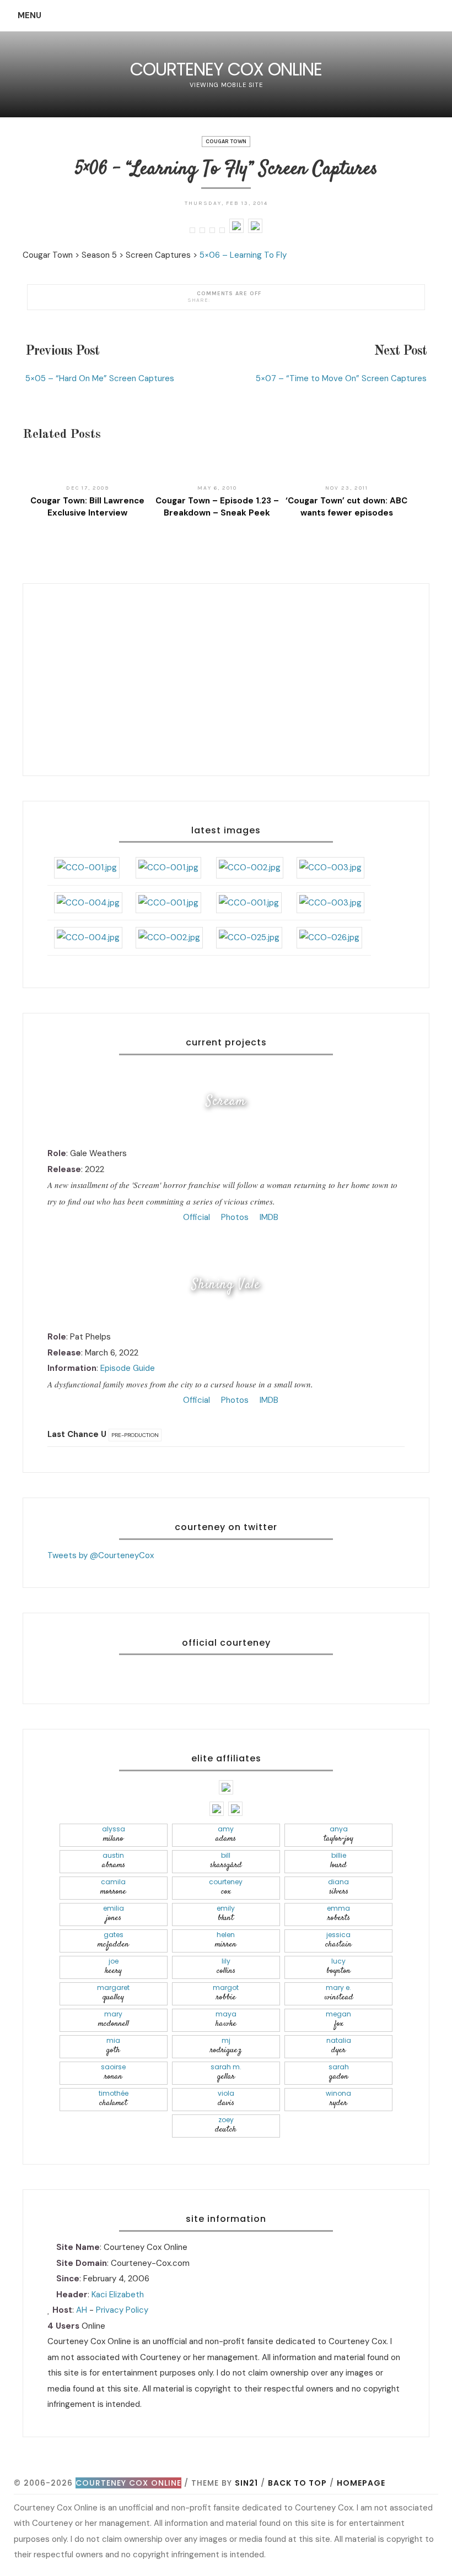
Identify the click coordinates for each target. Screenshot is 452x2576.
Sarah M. (226, 2072)
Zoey (226, 2125)
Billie (338, 1861)
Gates (113, 1940)
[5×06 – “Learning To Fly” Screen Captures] (216, 300)
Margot (226, 1993)
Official (195, 1217)
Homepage (361, 2483)
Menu (29, 15)
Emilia (114, 1914)
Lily (226, 1967)
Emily (226, 1914)
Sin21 (246, 2483)
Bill (226, 1861)
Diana (338, 1887)
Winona (338, 2099)
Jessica (338, 1940)
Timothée (114, 2099)
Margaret (113, 1993)
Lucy (338, 1967)
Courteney (226, 1887)
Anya (338, 1834)
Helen (226, 1940)
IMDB (268, 1217)
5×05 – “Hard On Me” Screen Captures (100, 378)
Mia (113, 2046)
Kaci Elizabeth (118, 2295)
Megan (338, 2019)
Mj (226, 2046)
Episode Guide (128, 1368)
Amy (226, 1834)
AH (82, 2310)
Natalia (339, 2046)
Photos (234, 1217)
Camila (113, 1887)
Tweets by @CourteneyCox (101, 1555)
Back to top (297, 2483)
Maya (226, 2019)
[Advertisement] (226, 677)
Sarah (339, 2072)
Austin (114, 1861)
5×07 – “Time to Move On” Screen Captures (341, 378)
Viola (226, 2099)
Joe (113, 1967)
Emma (338, 1914)
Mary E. (339, 1993)
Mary (114, 2019)
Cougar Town (226, 142)
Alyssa (114, 1834)
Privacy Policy (122, 2310)
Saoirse (113, 2072)
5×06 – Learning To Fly (243, 255)
